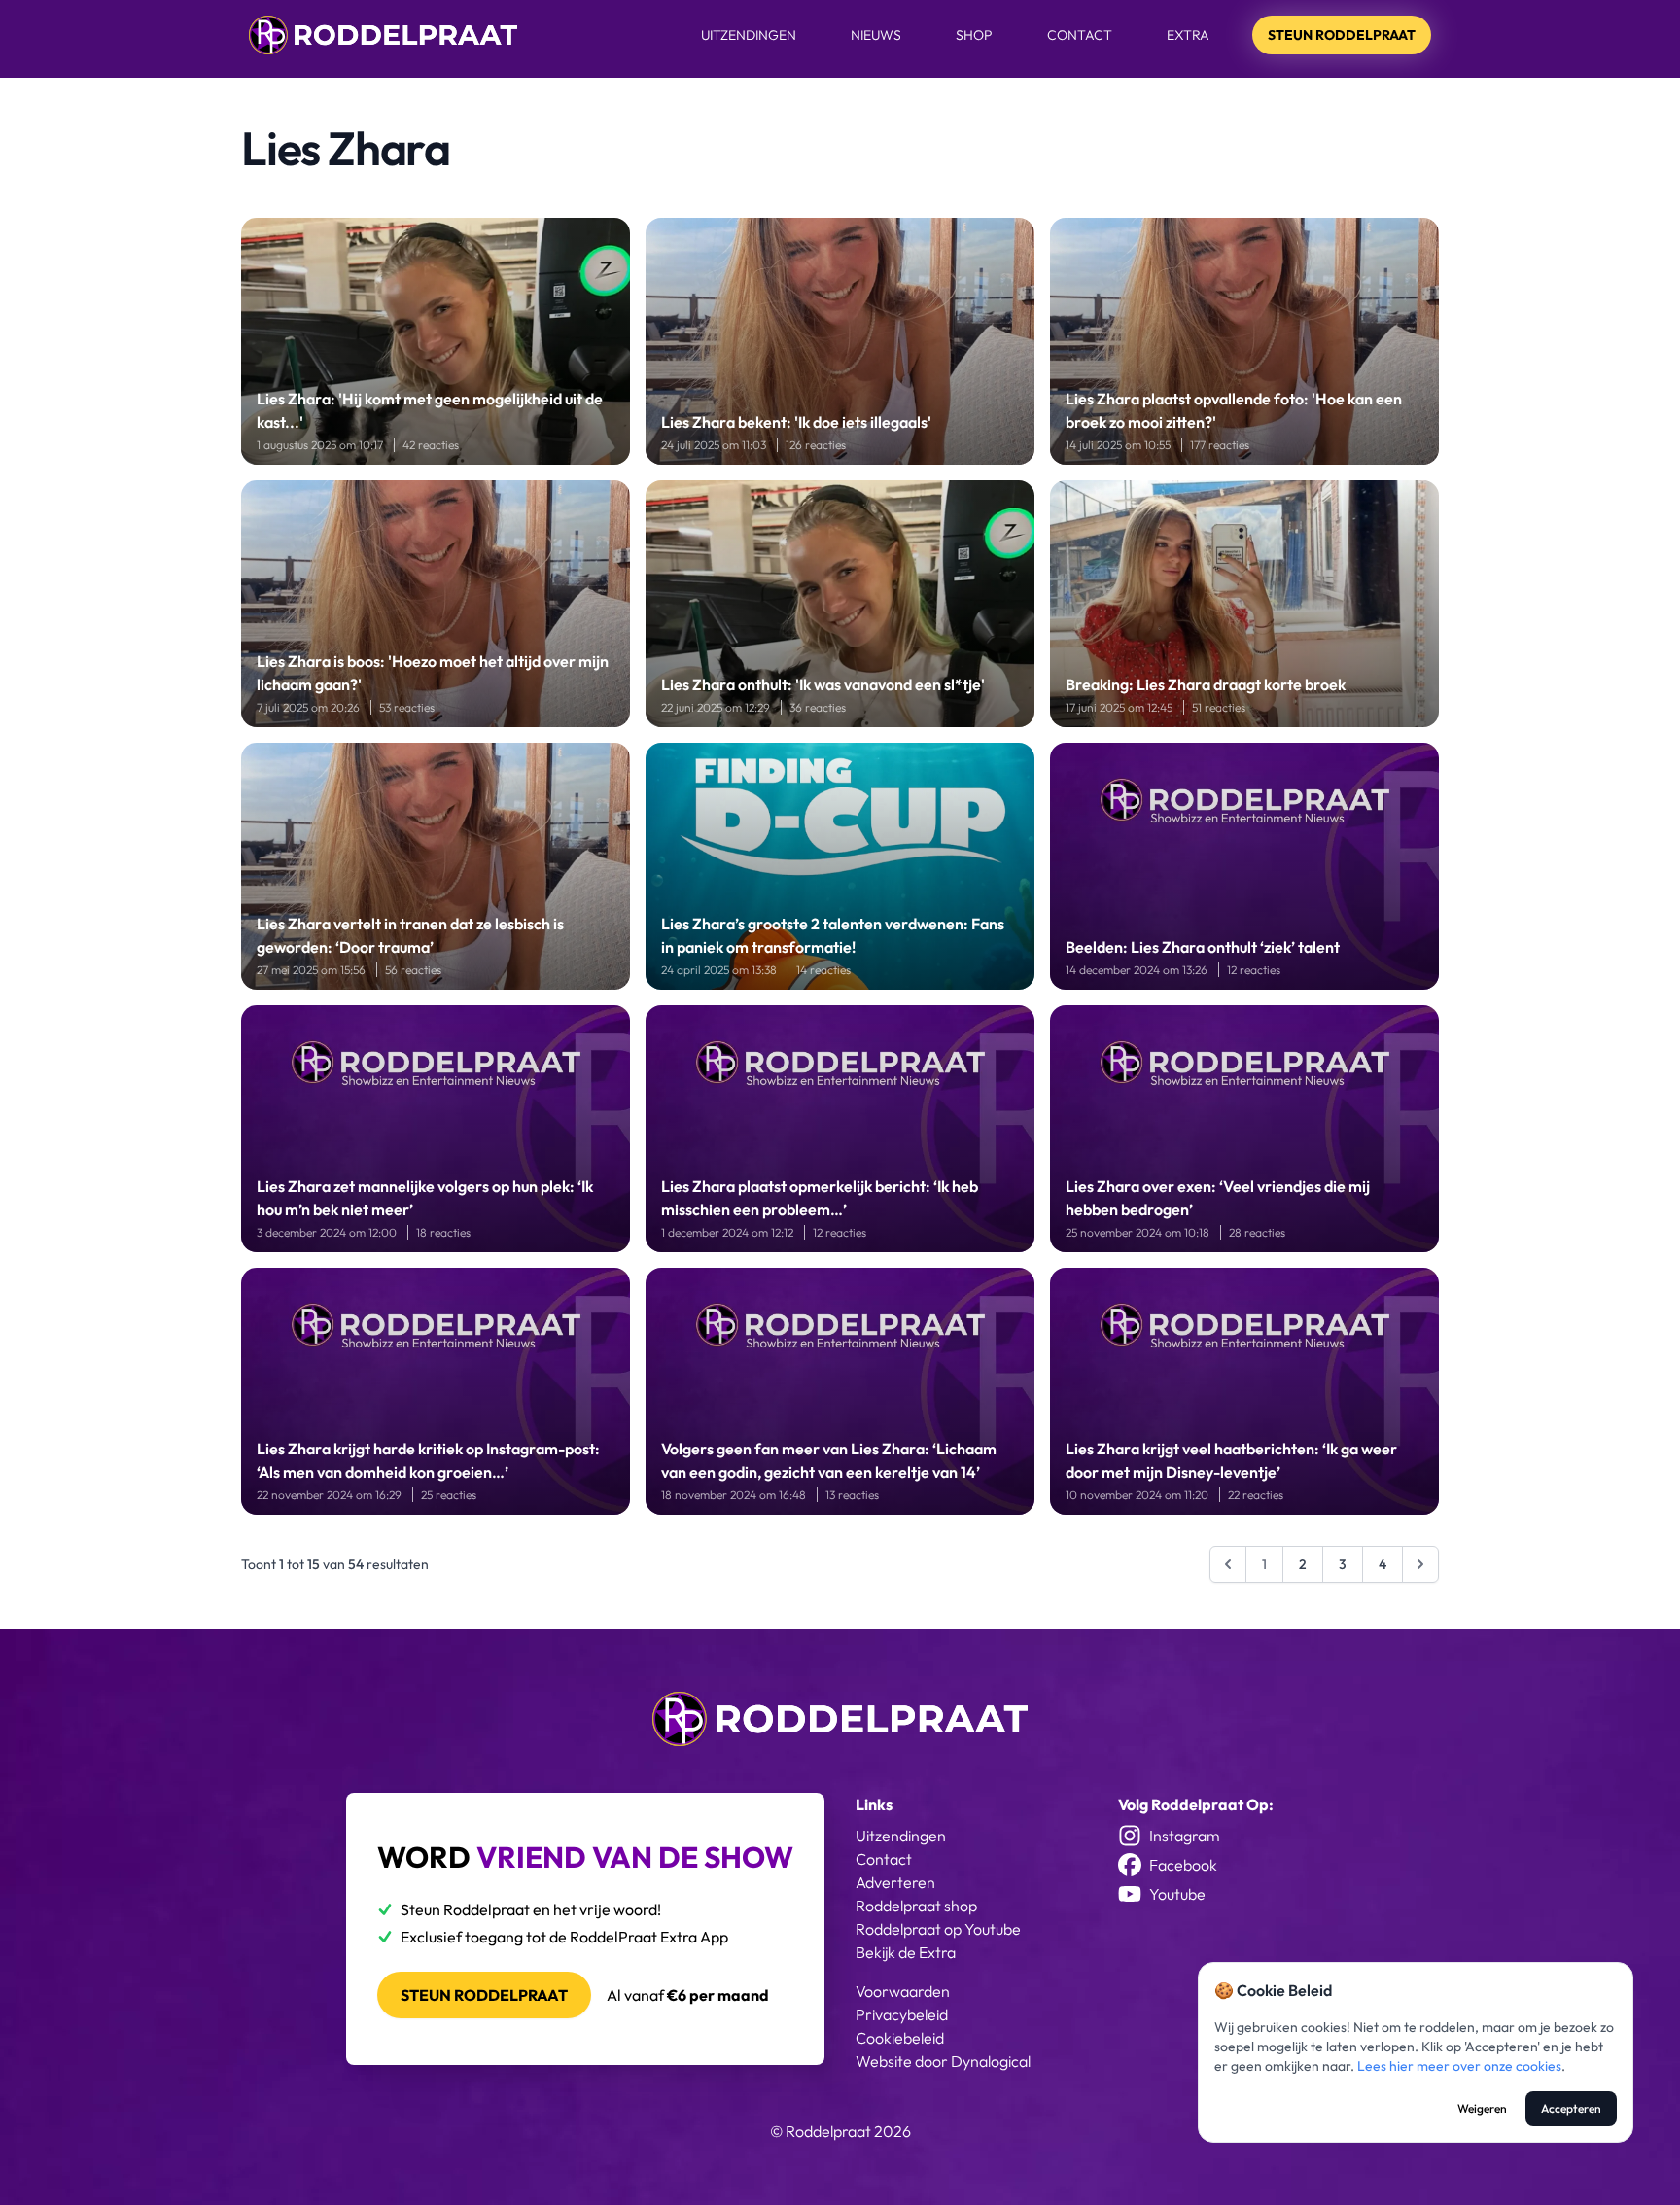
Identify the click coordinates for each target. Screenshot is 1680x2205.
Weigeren (1482, 2108)
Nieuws (876, 35)
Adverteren (895, 1882)
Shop (974, 35)
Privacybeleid (902, 2014)
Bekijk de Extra (906, 1952)
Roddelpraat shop (916, 1906)
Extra (1188, 35)
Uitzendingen (749, 35)
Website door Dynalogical (943, 2061)
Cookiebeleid (900, 2038)
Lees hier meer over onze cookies (1459, 2066)
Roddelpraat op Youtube (938, 1929)
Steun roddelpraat (484, 1995)
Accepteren (1571, 2108)
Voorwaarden (903, 1991)
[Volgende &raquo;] (1420, 1564)
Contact (1080, 35)
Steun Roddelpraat (1342, 35)
